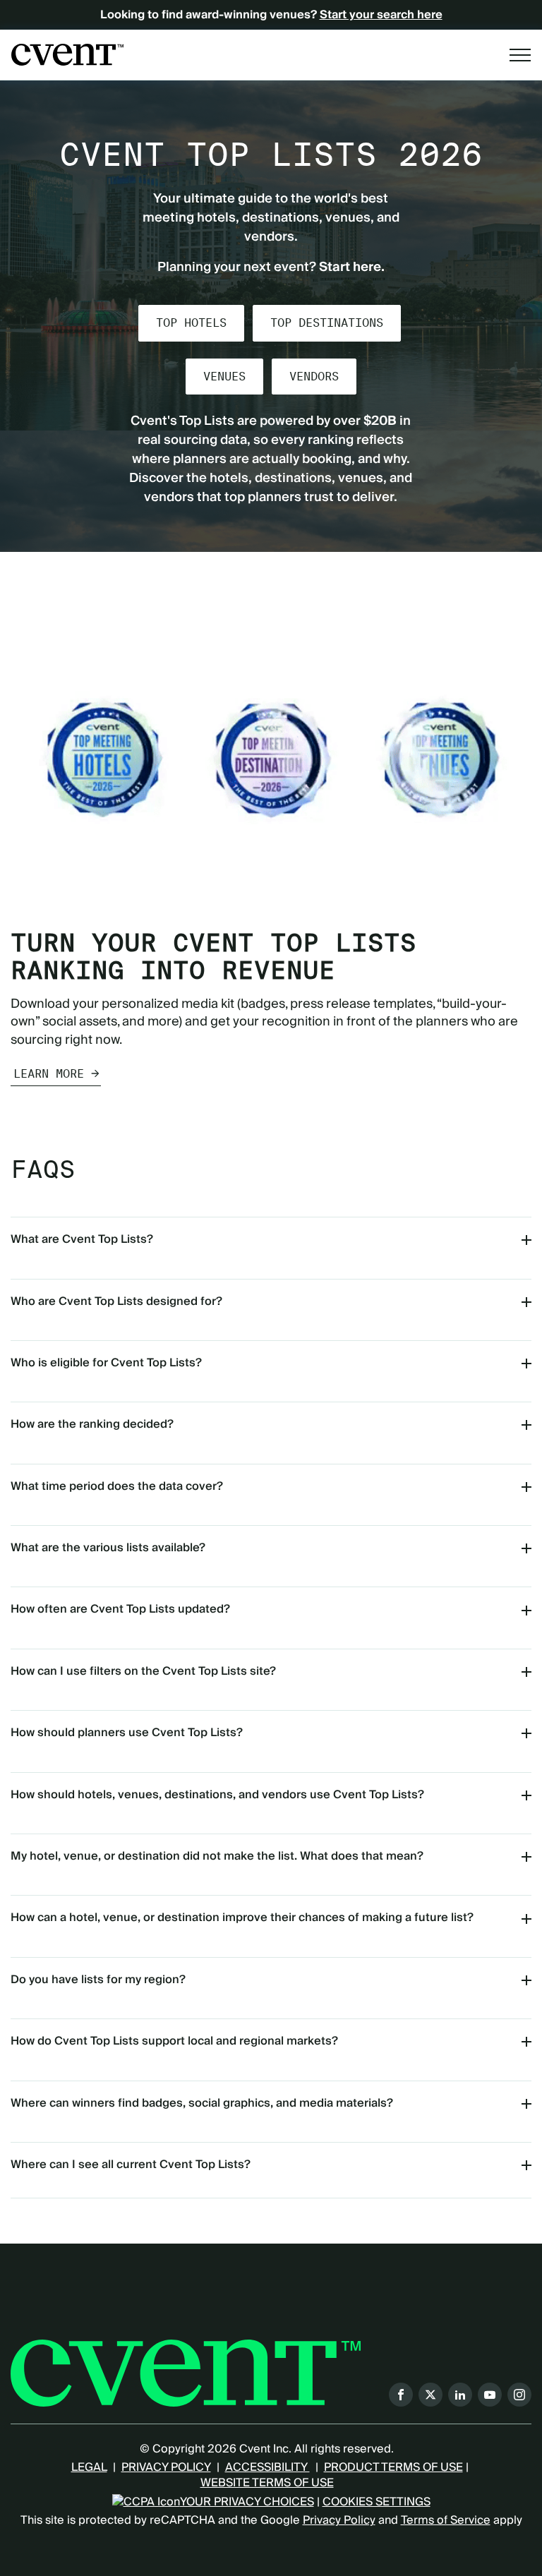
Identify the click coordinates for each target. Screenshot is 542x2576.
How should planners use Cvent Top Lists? (127, 1733)
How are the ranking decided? (92, 1424)
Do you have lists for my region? (98, 1980)
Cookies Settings (377, 2502)
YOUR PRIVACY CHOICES (247, 2502)
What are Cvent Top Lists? (82, 1239)
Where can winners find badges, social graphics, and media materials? (202, 2103)
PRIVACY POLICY (166, 2467)
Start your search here (381, 15)
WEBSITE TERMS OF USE (267, 2483)
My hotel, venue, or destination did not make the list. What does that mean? (217, 1856)
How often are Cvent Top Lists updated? (120, 1609)
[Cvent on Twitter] (430, 2395)
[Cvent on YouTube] (490, 2395)
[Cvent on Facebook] (401, 2395)
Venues (224, 377)
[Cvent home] (67, 54)
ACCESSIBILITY (267, 2467)
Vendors (314, 377)
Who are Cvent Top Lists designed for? (116, 1301)
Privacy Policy (339, 2520)
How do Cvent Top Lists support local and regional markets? (174, 2041)
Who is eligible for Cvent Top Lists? (106, 1363)
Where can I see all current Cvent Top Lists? (131, 2165)
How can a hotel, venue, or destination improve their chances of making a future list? (242, 1918)
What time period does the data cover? (117, 1486)
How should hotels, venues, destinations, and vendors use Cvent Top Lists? (217, 1795)
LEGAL (89, 2467)
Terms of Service (446, 2520)
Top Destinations (327, 323)
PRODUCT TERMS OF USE (393, 2467)
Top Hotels (191, 323)
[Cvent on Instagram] (519, 2395)
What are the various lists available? (108, 1548)
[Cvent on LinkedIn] (460, 2395)
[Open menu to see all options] (520, 55)
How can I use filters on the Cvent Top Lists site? (143, 1671)
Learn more (49, 1074)
